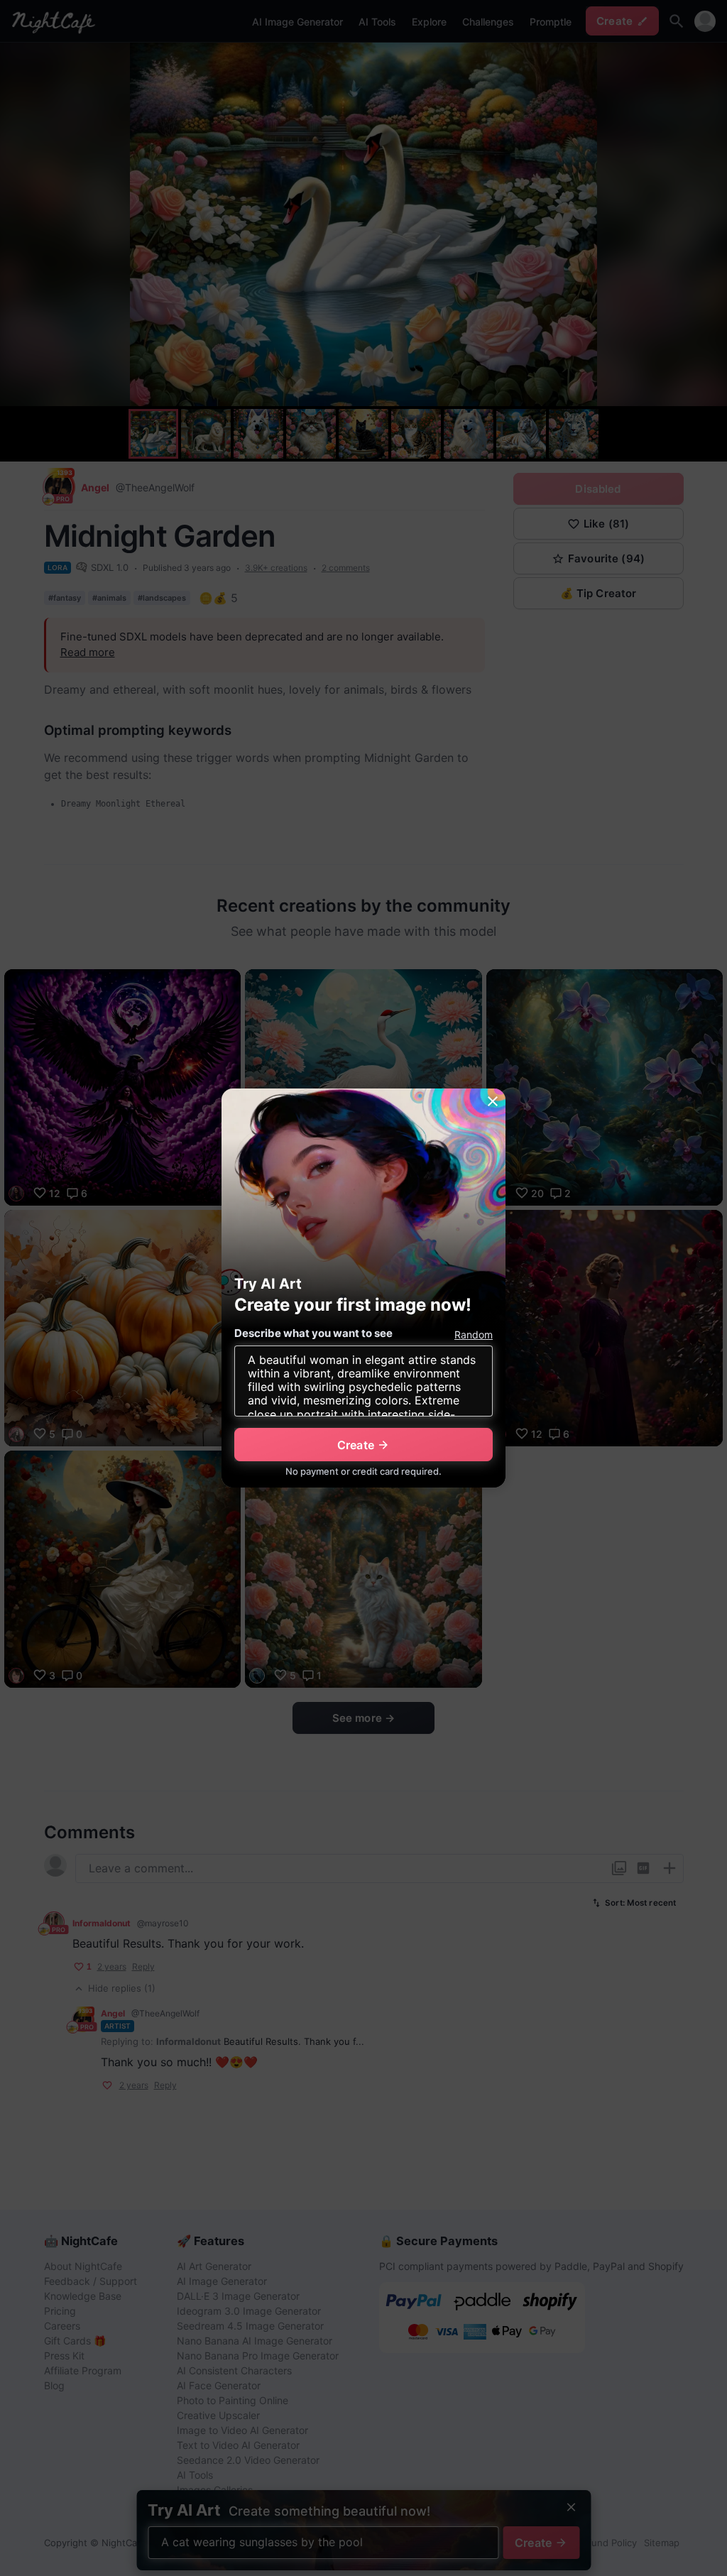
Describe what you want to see (313, 1333)
